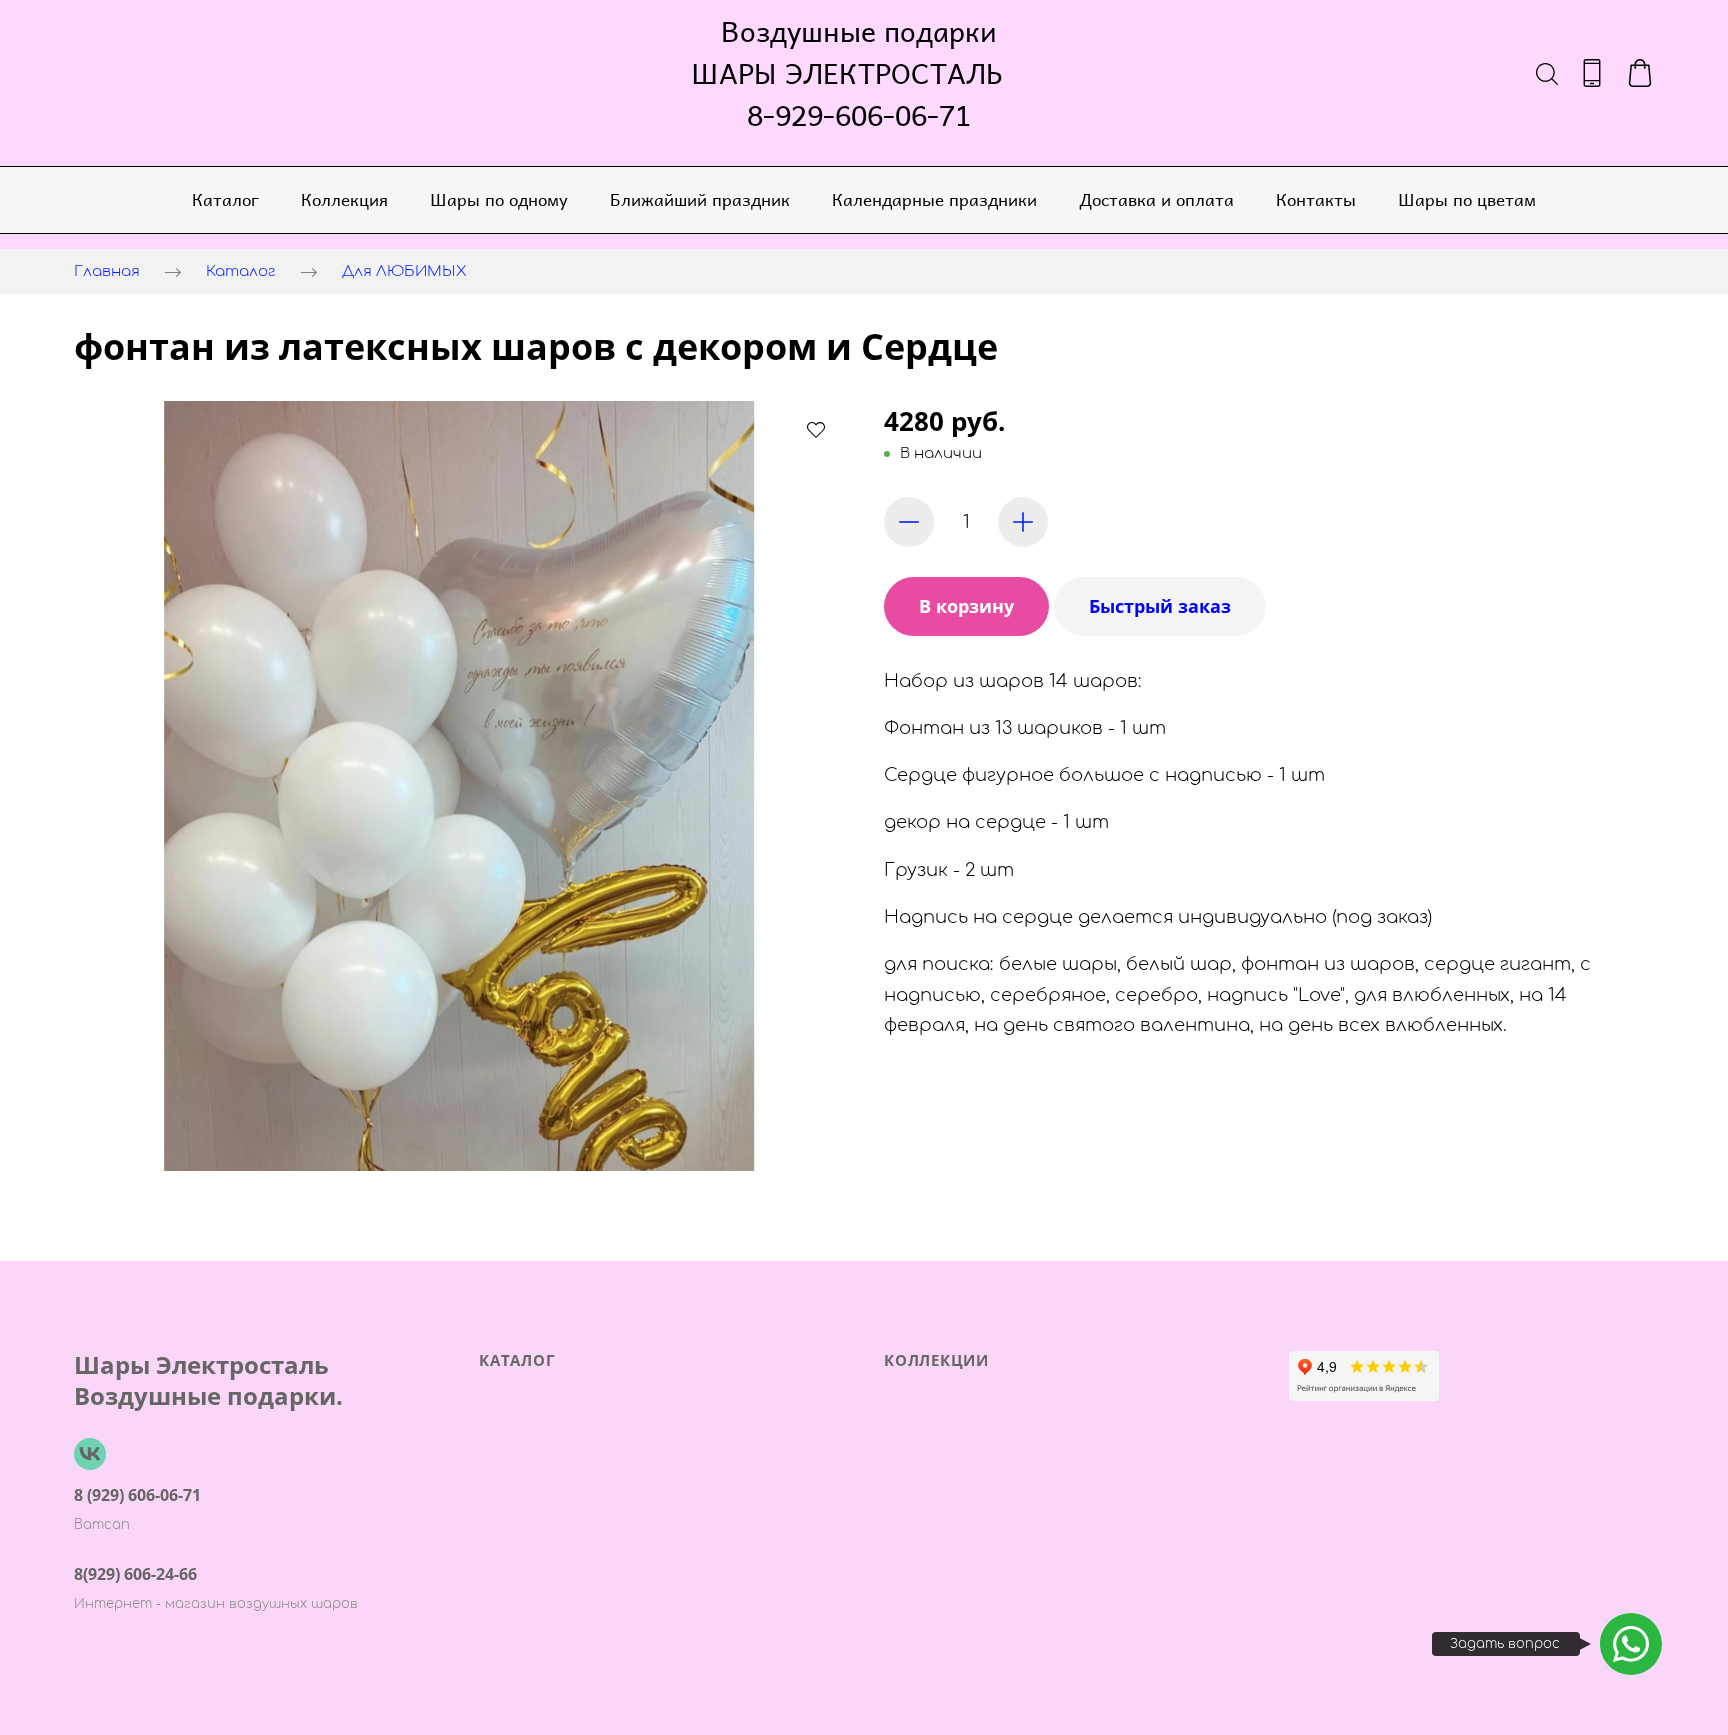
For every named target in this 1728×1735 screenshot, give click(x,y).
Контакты (1316, 199)
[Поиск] (1547, 73)
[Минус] (909, 522)
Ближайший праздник (700, 199)
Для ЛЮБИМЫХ (404, 271)
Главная (107, 271)
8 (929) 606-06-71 (137, 1495)
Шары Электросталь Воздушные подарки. (208, 1380)
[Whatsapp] (1631, 1644)
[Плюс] (1023, 522)
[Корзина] (1640, 73)
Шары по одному (499, 199)
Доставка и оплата (1156, 199)
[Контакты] (1592, 73)
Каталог (225, 199)
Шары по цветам (1467, 199)
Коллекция (344, 199)
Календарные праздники (934, 199)
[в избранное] (816, 429)
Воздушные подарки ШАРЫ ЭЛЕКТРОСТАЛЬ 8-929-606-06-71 (859, 73)
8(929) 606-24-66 (135, 1574)
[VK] (90, 1454)
